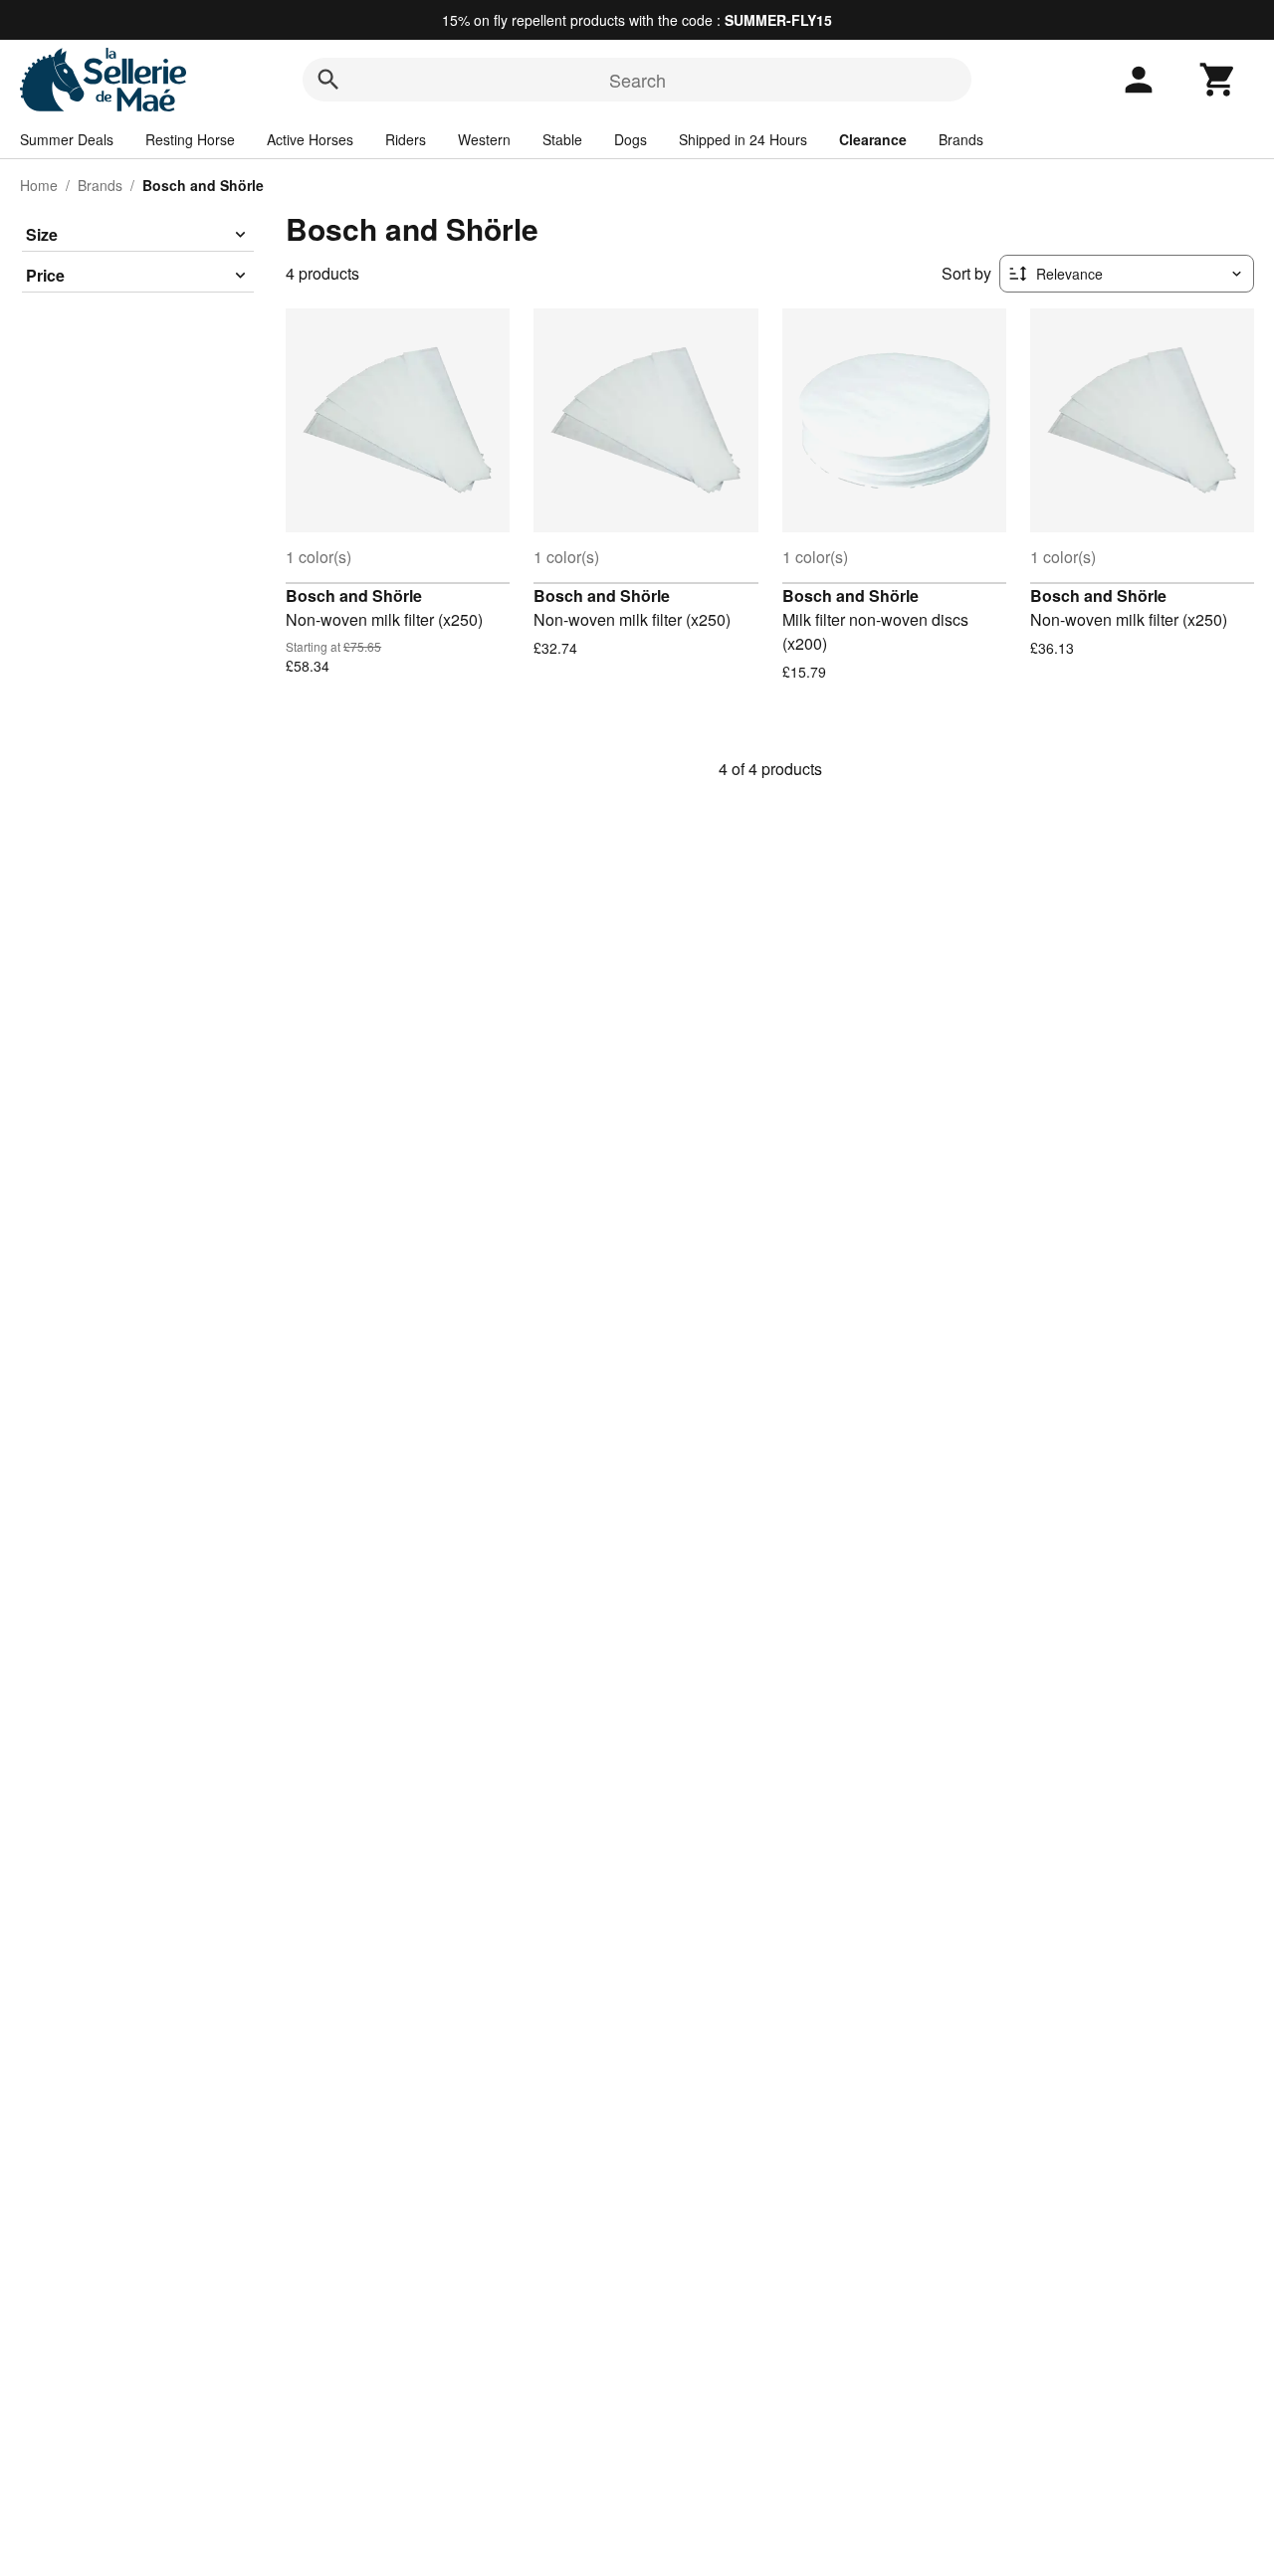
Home (39, 185)
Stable (562, 139)
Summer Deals (67, 139)
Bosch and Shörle (354, 595)
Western (484, 139)
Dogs (631, 139)
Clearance (873, 139)
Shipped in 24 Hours (743, 139)
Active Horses (310, 139)
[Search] (328, 80)
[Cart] (1218, 80)
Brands (961, 139)
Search (637, 80)
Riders (406, 139)
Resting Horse (190, 139)
